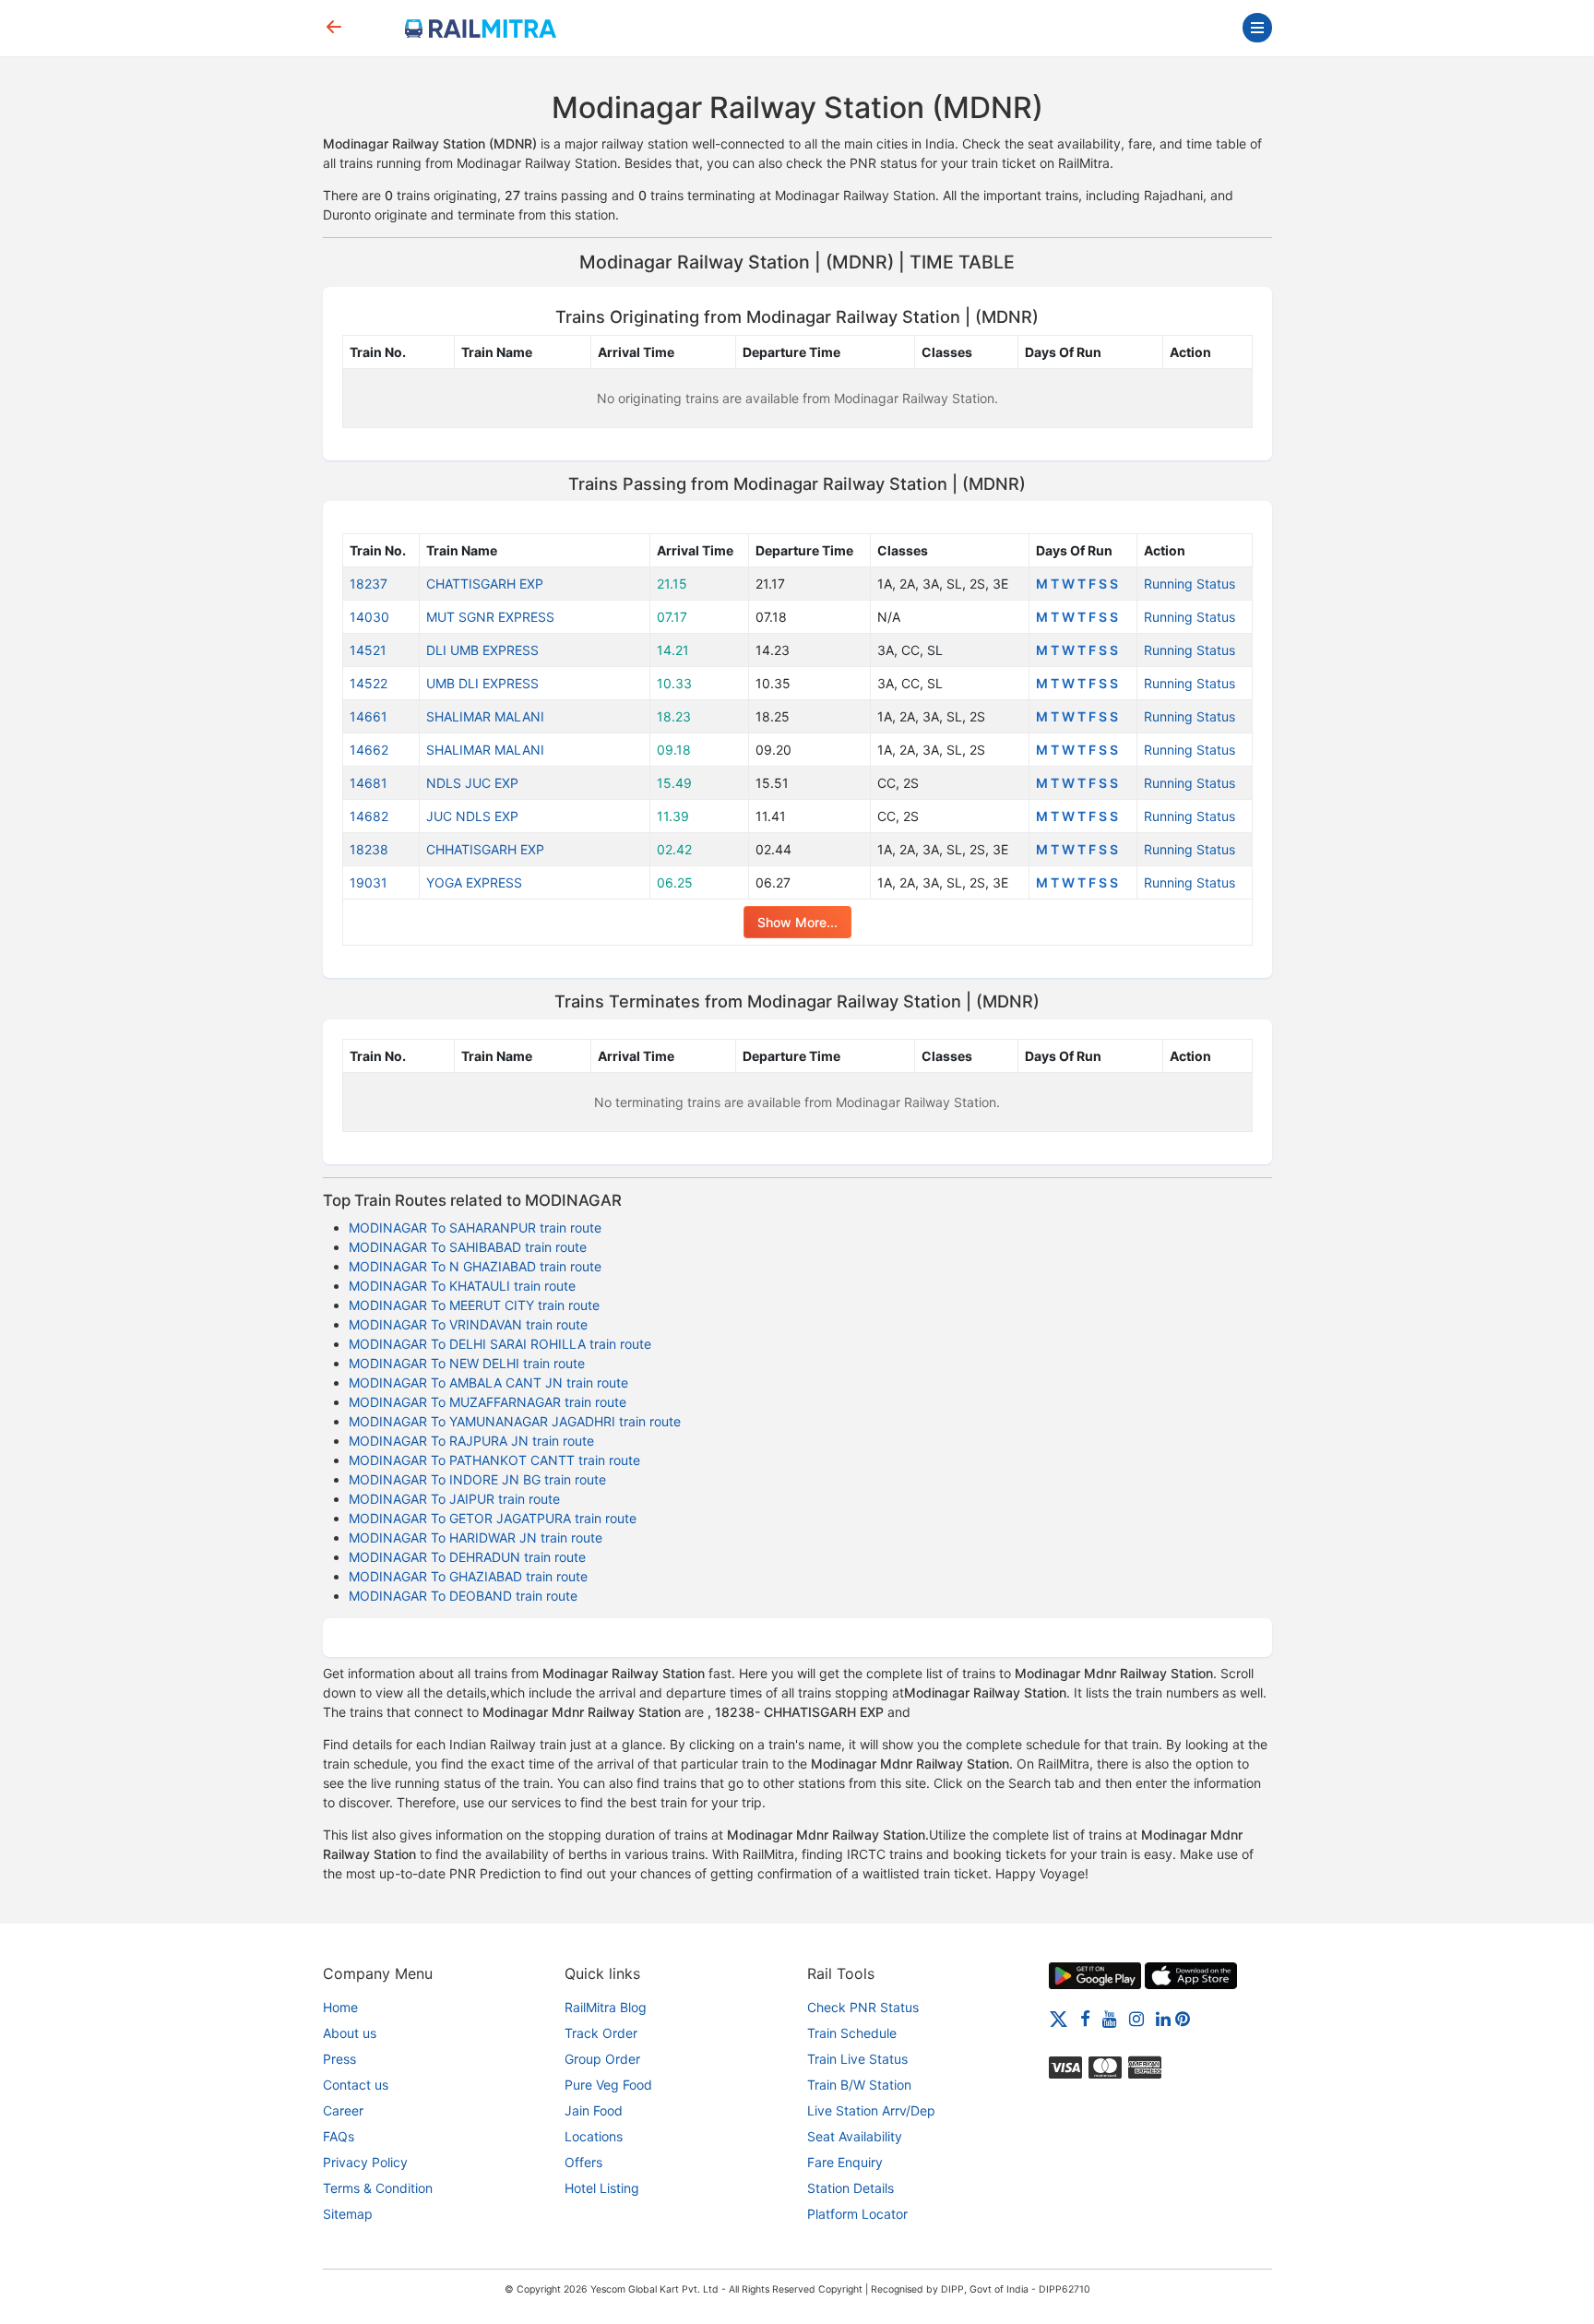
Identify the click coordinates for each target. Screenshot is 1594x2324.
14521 (368, 650)
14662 (369, 750)
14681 (369, 783)
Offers (583, 2162)
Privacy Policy (365, 2162)
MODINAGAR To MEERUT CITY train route (474, 1305)
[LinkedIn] (1163, 2018)
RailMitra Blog (606, 2007)
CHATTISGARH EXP (485, 584)
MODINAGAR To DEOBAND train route (463, 1596)
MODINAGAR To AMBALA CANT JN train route (488, 1382)
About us (350, 2033)
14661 (369, 716)
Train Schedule (852, 2033)
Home (340, 2007)
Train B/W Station (859, 2085)
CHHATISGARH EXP (485, 849)
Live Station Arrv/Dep (871, 2110)
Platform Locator (857, 2214)
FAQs (339, 2136)
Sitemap (348, 2214)
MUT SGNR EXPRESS (490, 617)
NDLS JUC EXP (472, 783)
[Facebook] (1085, 2018)
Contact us (356, 2085)
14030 (369, 617)
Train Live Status (857, 2059)
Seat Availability (855, 2136)
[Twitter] (1059, 2018)
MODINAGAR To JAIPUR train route (454, 1499)
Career (343, 2110)
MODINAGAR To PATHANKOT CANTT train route (494, 1460)
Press (339, 2059)
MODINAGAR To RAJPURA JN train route (471, 1441)
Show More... (797, 922)
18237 (369, 584)
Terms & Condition (378, 2188)
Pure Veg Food (608, 2085)
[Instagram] (1136, 2018)
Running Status (1190, 584)
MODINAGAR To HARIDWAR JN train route (476, 1537)
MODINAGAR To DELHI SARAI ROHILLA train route (500, 1344)
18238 (369, 849)
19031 (369, 882)
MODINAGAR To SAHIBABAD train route (468, 1247)
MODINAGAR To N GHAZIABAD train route (475, 1266)
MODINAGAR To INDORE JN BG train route (477, 1479)
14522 (369, 683)
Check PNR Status (863, 2007)
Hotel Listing (602, 2188)
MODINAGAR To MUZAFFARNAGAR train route (488, 1402)
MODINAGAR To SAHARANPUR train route (475, 1228)
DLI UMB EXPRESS (482, 650)
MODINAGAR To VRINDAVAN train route (468, 1324)
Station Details (851, 2188)
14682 (369, 816)
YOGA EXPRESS (474, 882)
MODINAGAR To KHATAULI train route (462, 1286)
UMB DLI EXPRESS (482, 683)
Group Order (602, 2059)
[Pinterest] (1183, 2018)
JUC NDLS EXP (472, 816)
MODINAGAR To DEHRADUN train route (467, 1557)
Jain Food (594, 2110)
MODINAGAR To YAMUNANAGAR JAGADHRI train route (515, 1421)
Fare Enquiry (845, 2162)
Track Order (601, 2033)
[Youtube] (1110, 2018)
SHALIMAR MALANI (485, 716)
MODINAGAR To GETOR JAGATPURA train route (493, 1518)
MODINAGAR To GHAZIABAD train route (468, 1576)
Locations (594, 2136)
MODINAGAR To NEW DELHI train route (467, 1363)
